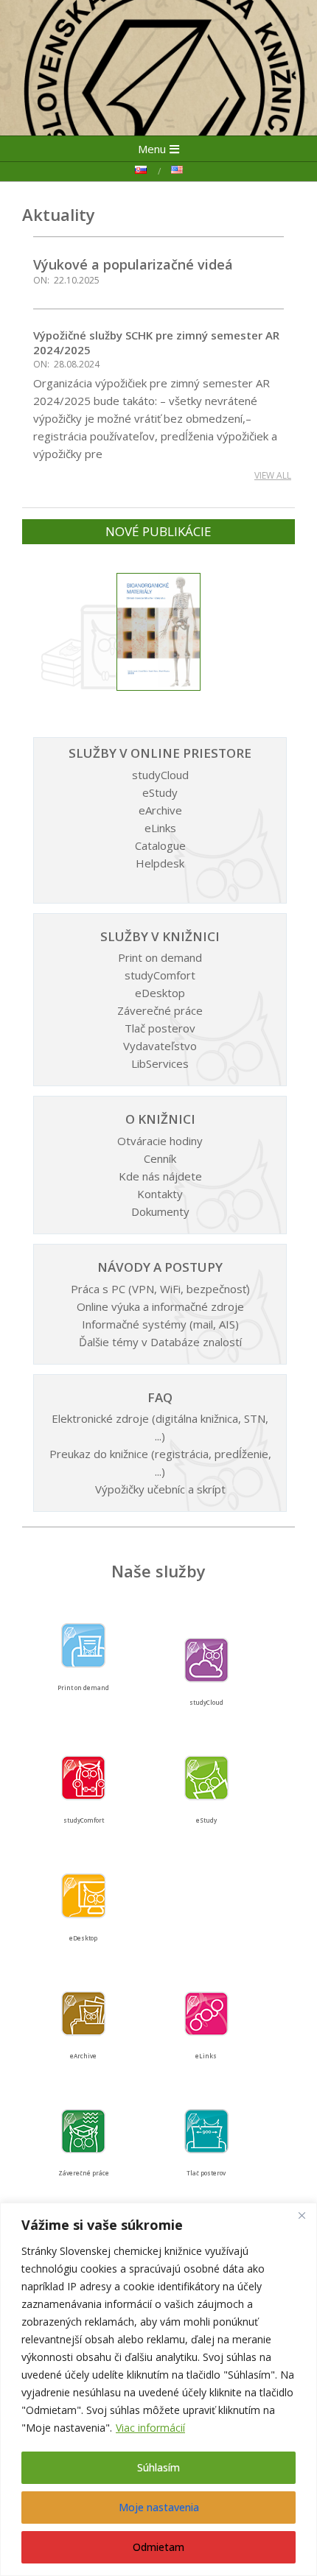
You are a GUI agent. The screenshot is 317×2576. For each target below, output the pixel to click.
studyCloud (160, 775)
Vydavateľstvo (160, 1046)
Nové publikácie (158, 531)
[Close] (302, 2215)
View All (273, 475)
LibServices (160, 1063)
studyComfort (160, 975)
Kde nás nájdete (160, 1176)
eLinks (160, 828)
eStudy (160, 792)
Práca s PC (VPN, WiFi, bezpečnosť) (160, 1289)
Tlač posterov (160, 1028)
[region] (158, 2389)
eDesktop (160, 993)
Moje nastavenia (159, 2507)
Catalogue (160, 845)
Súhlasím (158, 2467)
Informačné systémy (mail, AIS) (160, 1324)
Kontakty (160, 1194)
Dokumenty (160, 1211)
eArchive (160, 810)
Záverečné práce (160, 1010)
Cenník (160, 1158)
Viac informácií (150, 2428)
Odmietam (158, 2547)
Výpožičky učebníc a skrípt (160, 1489)
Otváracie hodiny (160, 1141)
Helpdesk (160, 863)
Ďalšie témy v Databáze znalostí (160, 1342)
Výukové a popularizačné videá (133, 264)
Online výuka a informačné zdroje (160, 1306)
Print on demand (160, 957)
